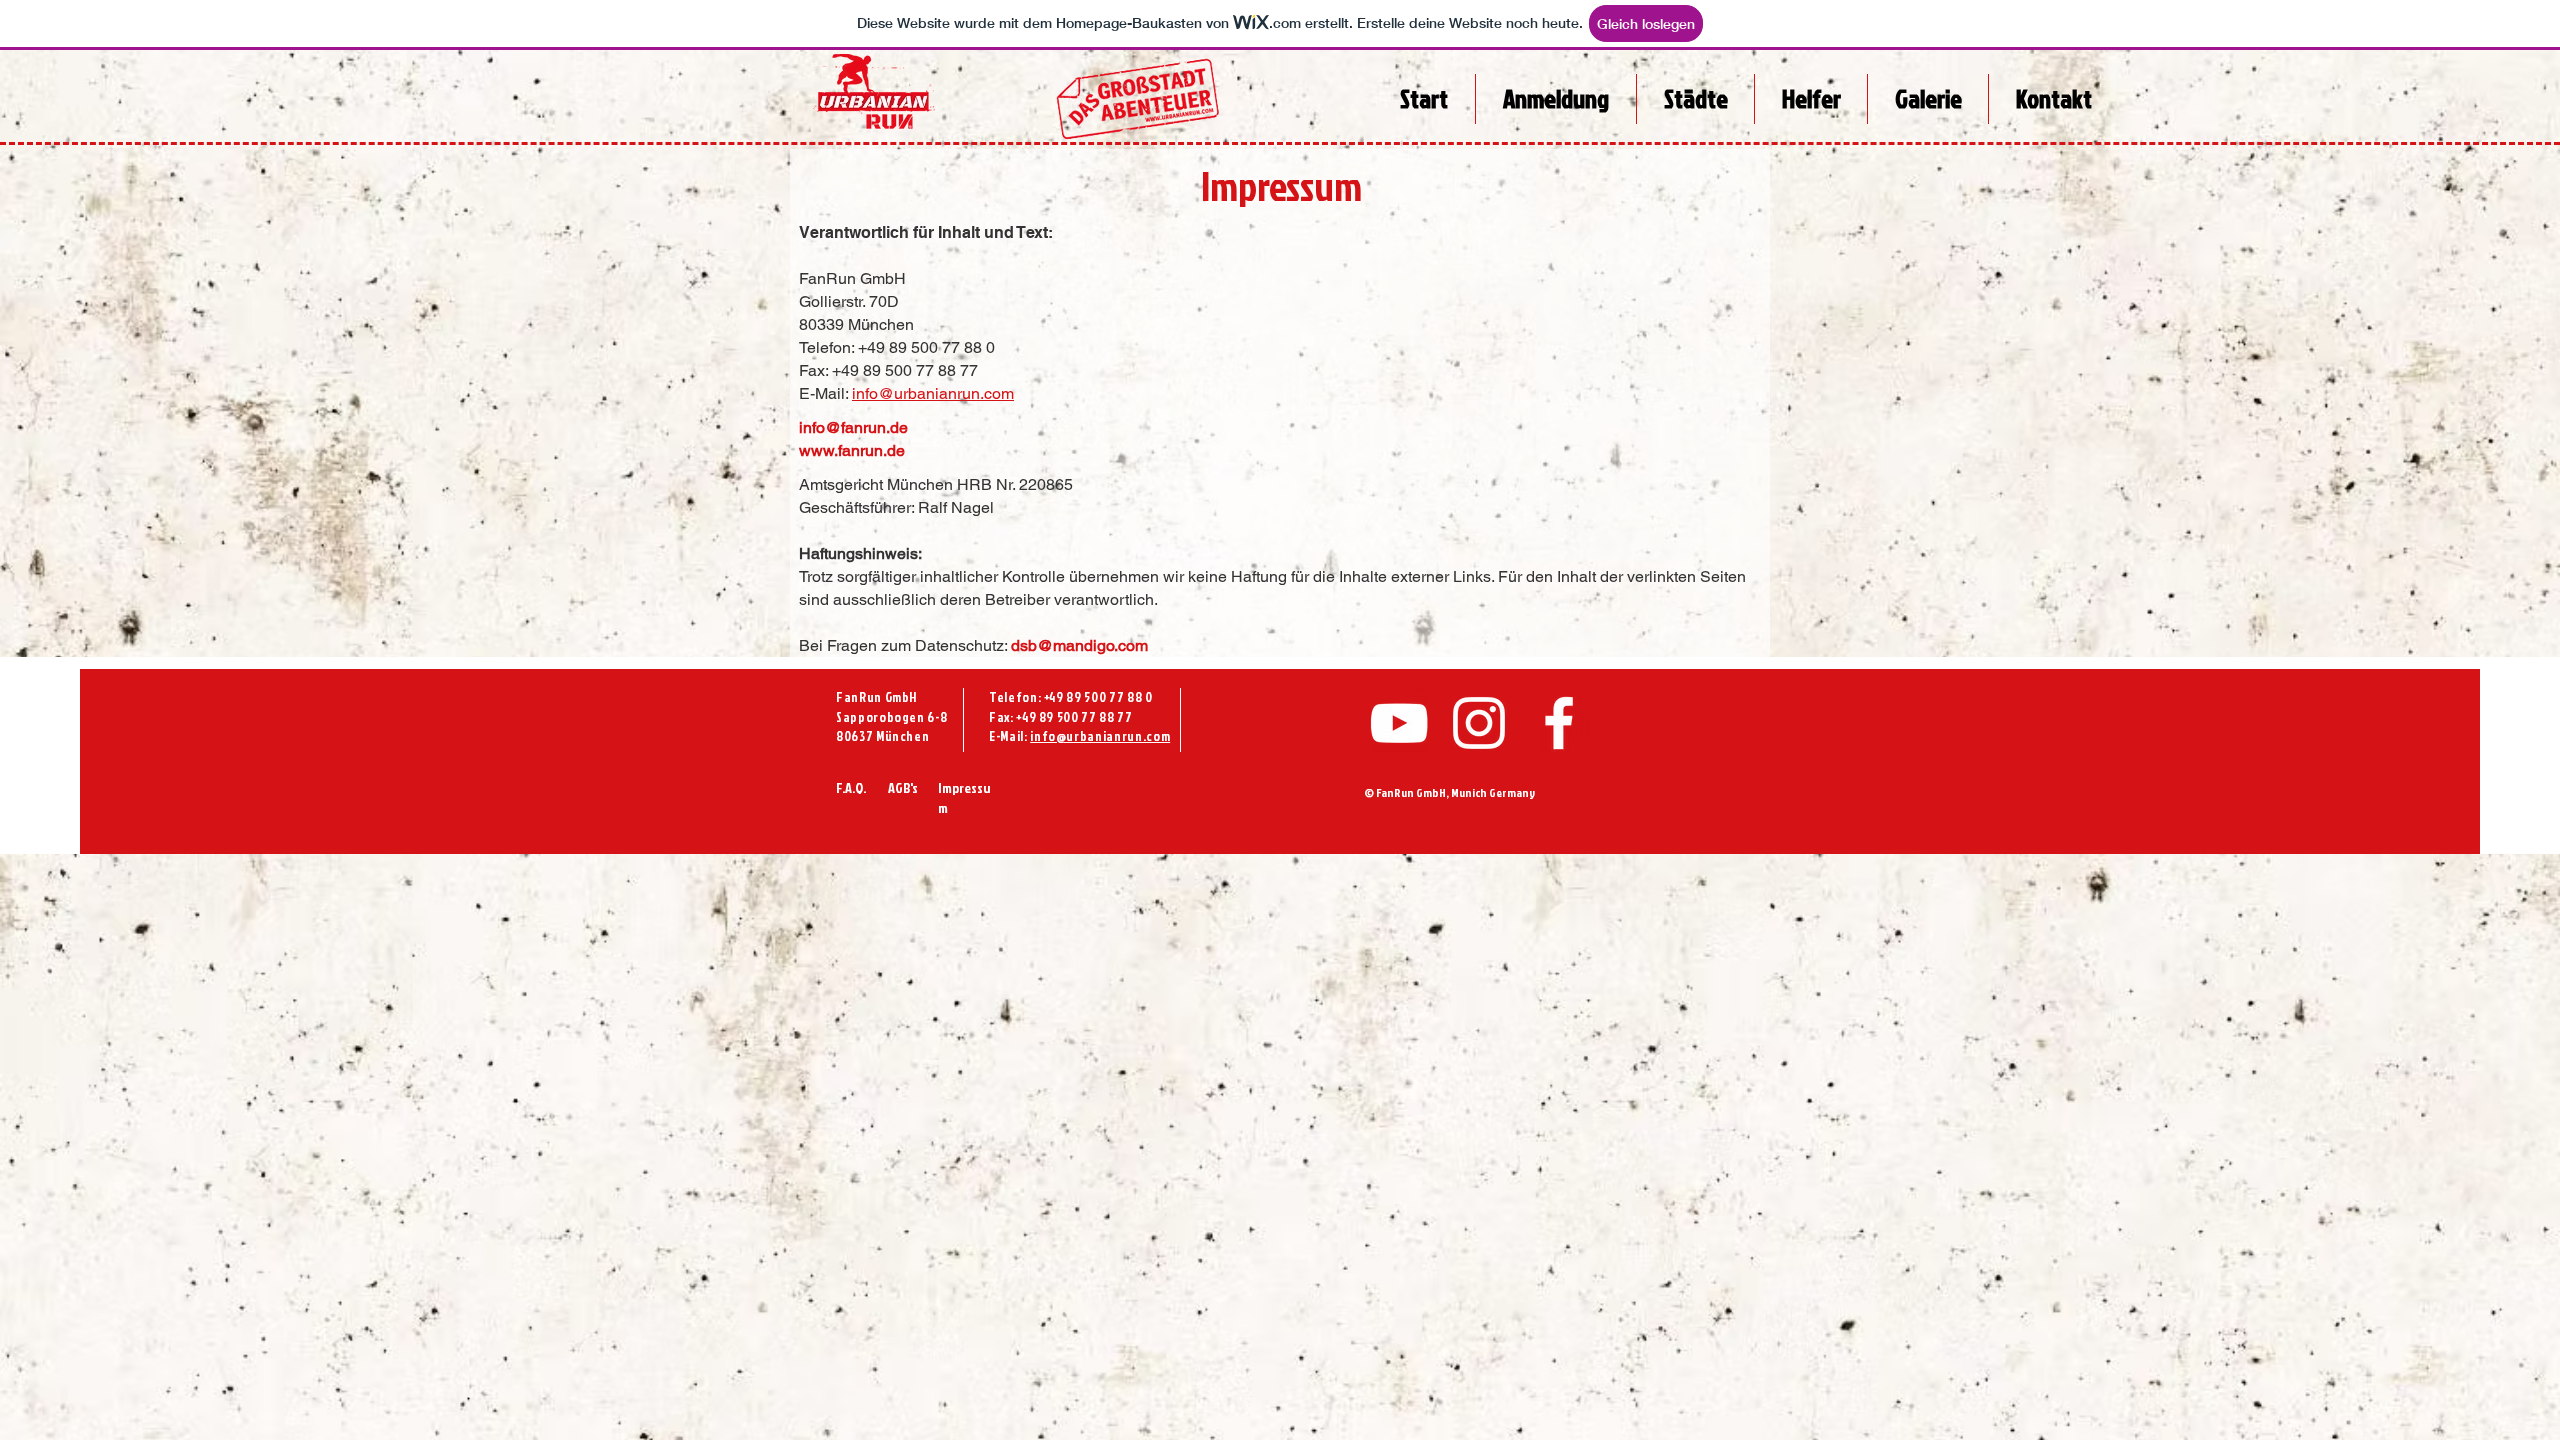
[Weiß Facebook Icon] (1559, 723)
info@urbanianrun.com (933, 393)
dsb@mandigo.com (1079, 645)
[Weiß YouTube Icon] (1399, 723)
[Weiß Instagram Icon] (1479, 723)
